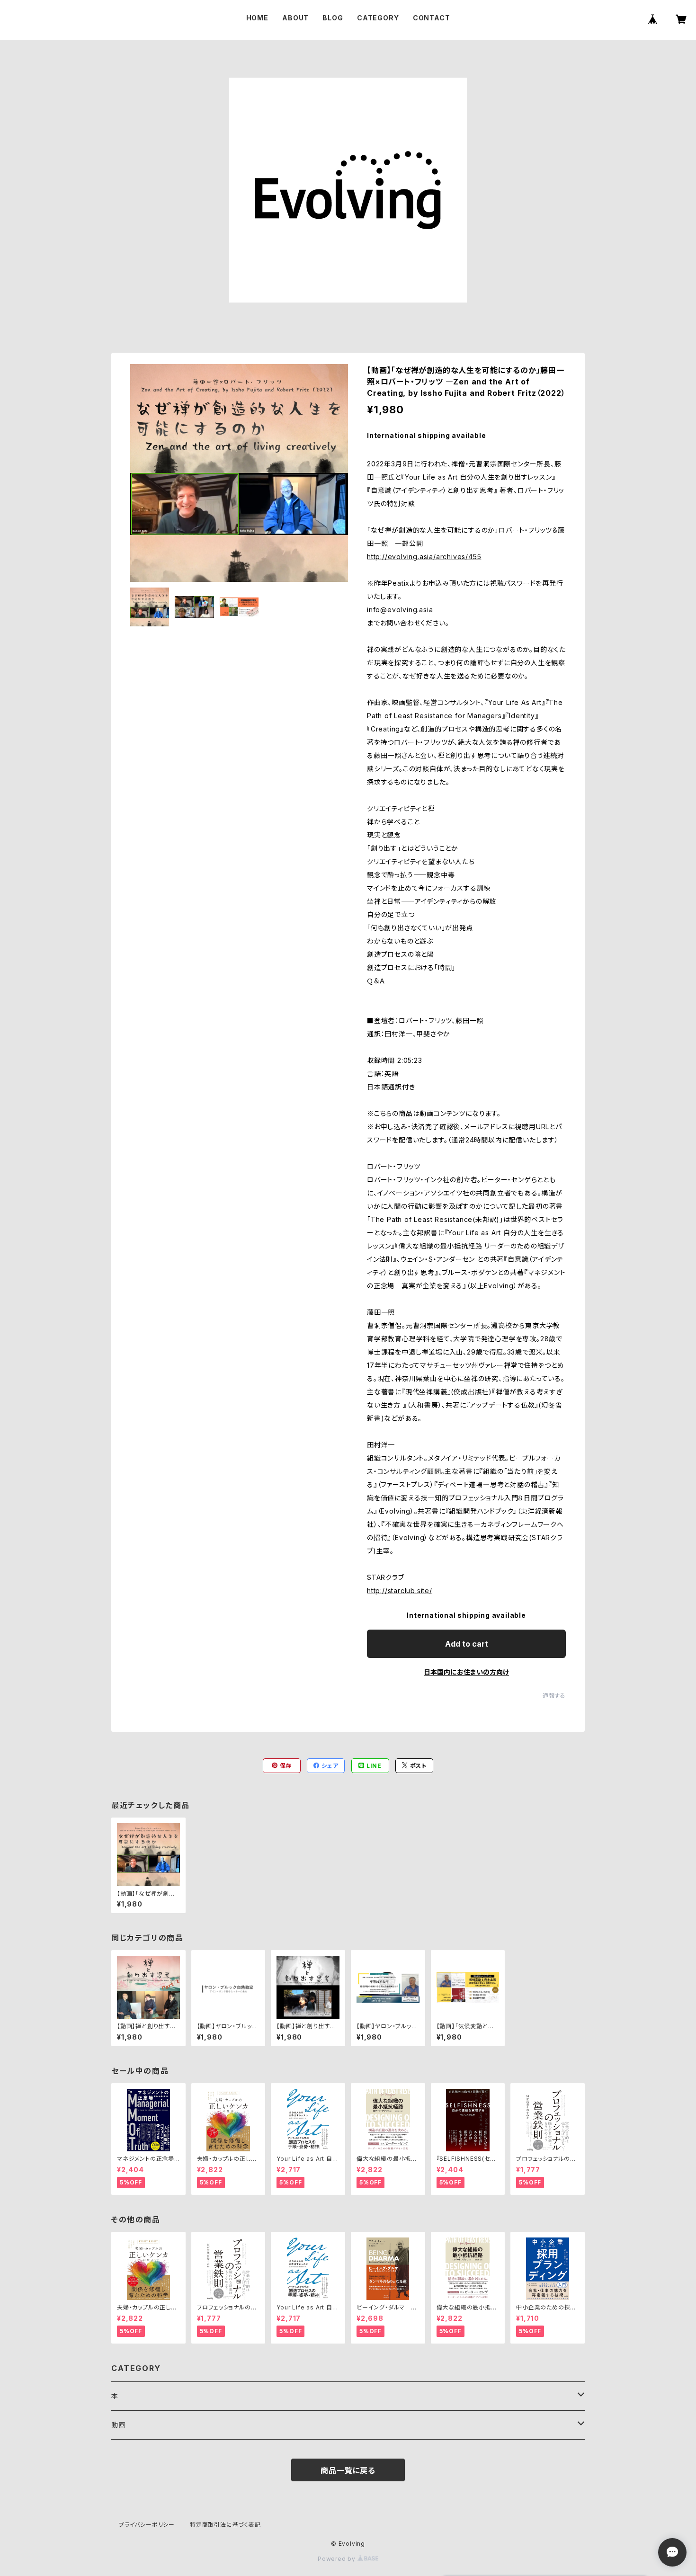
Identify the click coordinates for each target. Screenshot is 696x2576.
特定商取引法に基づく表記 (225, 2525)
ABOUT (295, 18)
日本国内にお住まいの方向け (466, 1672)
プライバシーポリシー (147, 2525)
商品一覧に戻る (348, 2470)
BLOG (333, 18)
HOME (257, 18)
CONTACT (432, 18)
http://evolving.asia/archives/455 (424, 557)
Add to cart (467, 1644)
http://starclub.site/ (400, 1591)
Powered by (338, 2559)
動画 (118, 2425)
